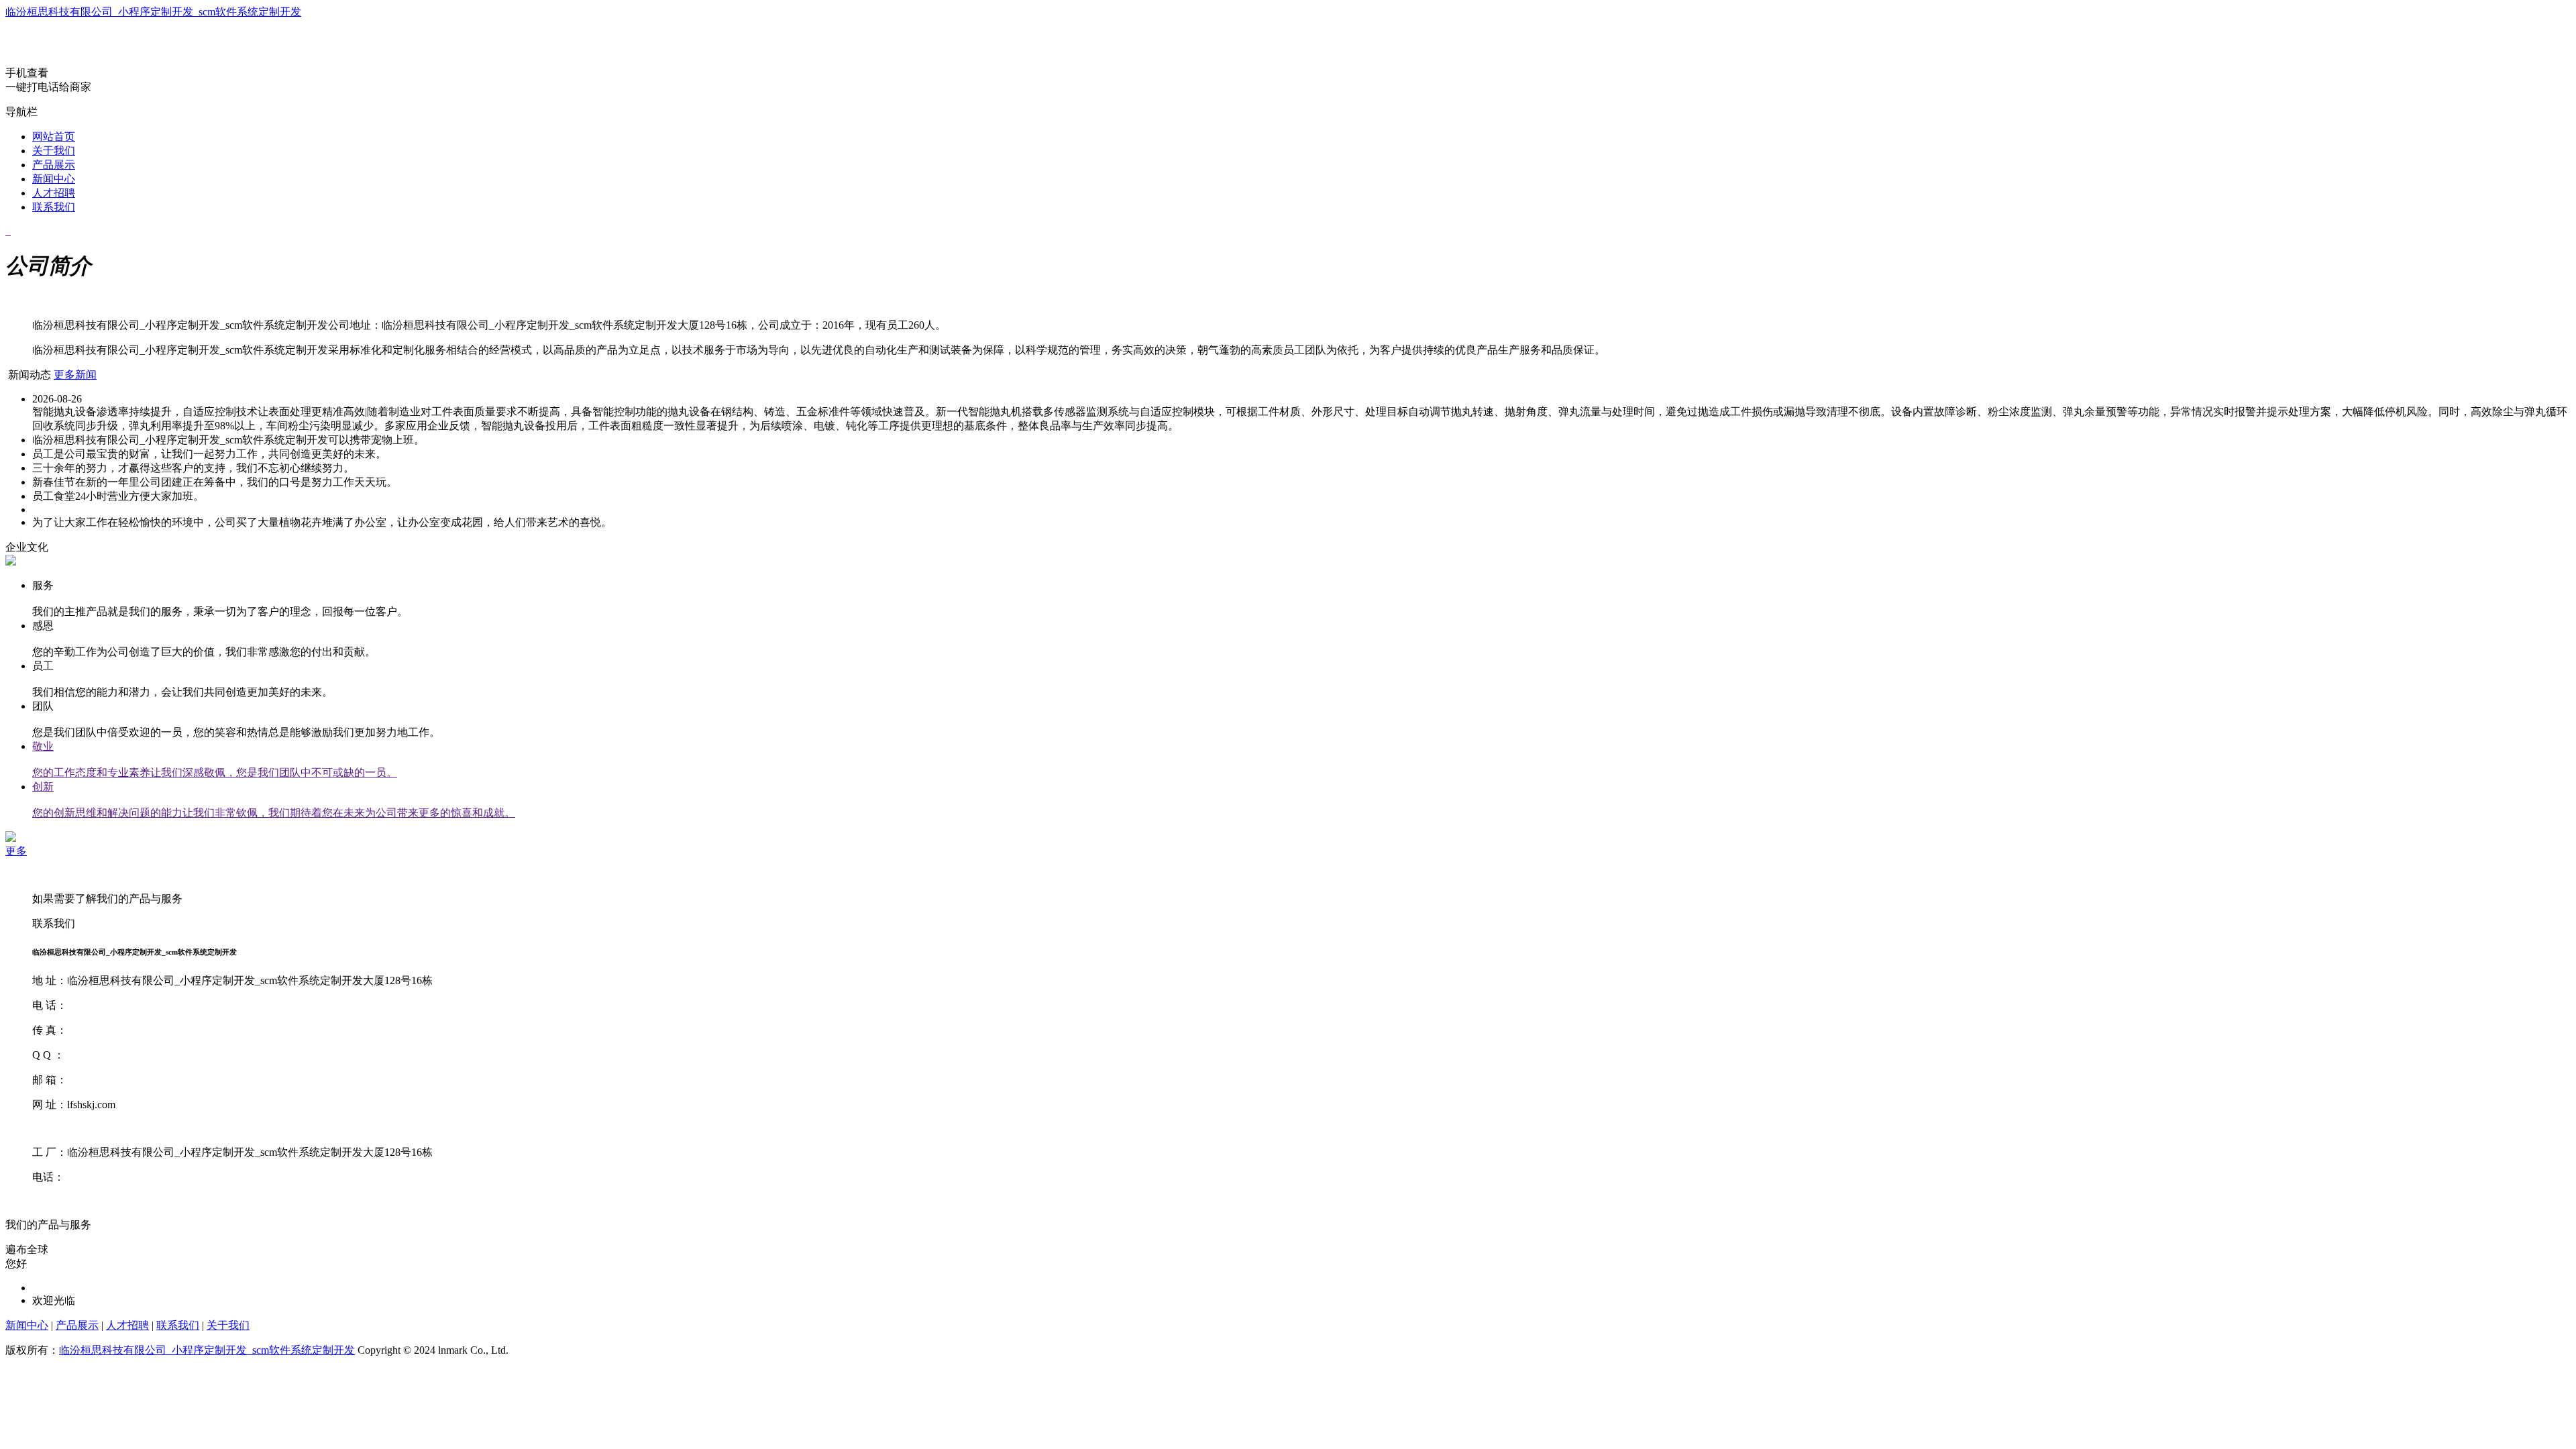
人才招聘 (54, 193)
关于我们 (54, 151)
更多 (16, 851)
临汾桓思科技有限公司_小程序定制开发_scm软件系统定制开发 (153, 12)
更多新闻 (75, 375)
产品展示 (54, 165)
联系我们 (54, 207)
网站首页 (54, 137)
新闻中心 (54, 179)
